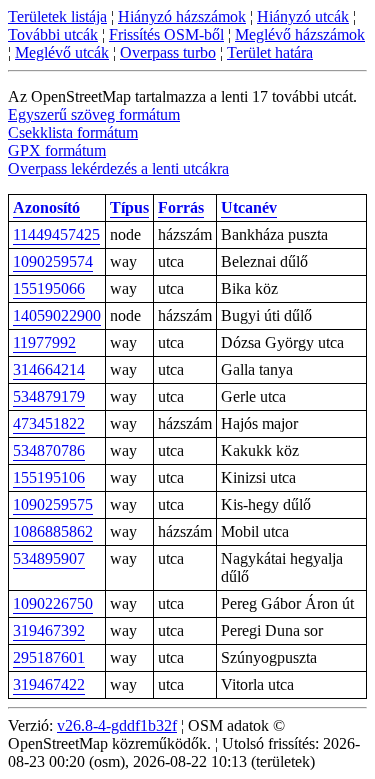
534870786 (49, 450)
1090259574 (53, 261)
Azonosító (46, 207)
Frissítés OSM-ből (166, 34)
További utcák (53, 34)
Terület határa (270, 52)
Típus (129, 207)
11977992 (44, 342)
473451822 (49, 423)
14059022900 (57, 315)
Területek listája (57, 16)
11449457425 (56, 234)
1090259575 (53, 504)
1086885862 (53, 531)
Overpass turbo (168, 52)
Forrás (181, 207)
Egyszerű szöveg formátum (94, 114)
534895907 (49, 558)
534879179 (49, 396)
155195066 (49, 288)
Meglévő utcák (62, 52)
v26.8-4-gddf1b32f (117, 725)
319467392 (49, 630)
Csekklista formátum (73, 132)
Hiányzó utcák (303, 16)
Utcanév (249, 207)
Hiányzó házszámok (182, 16)
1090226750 (53, 603)
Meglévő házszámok (300, 34)
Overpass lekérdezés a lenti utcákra (118, 168)
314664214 (49, 369)
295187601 (49, 657)
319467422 (49, 684)
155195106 (49, 477)
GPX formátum (57, 150)
